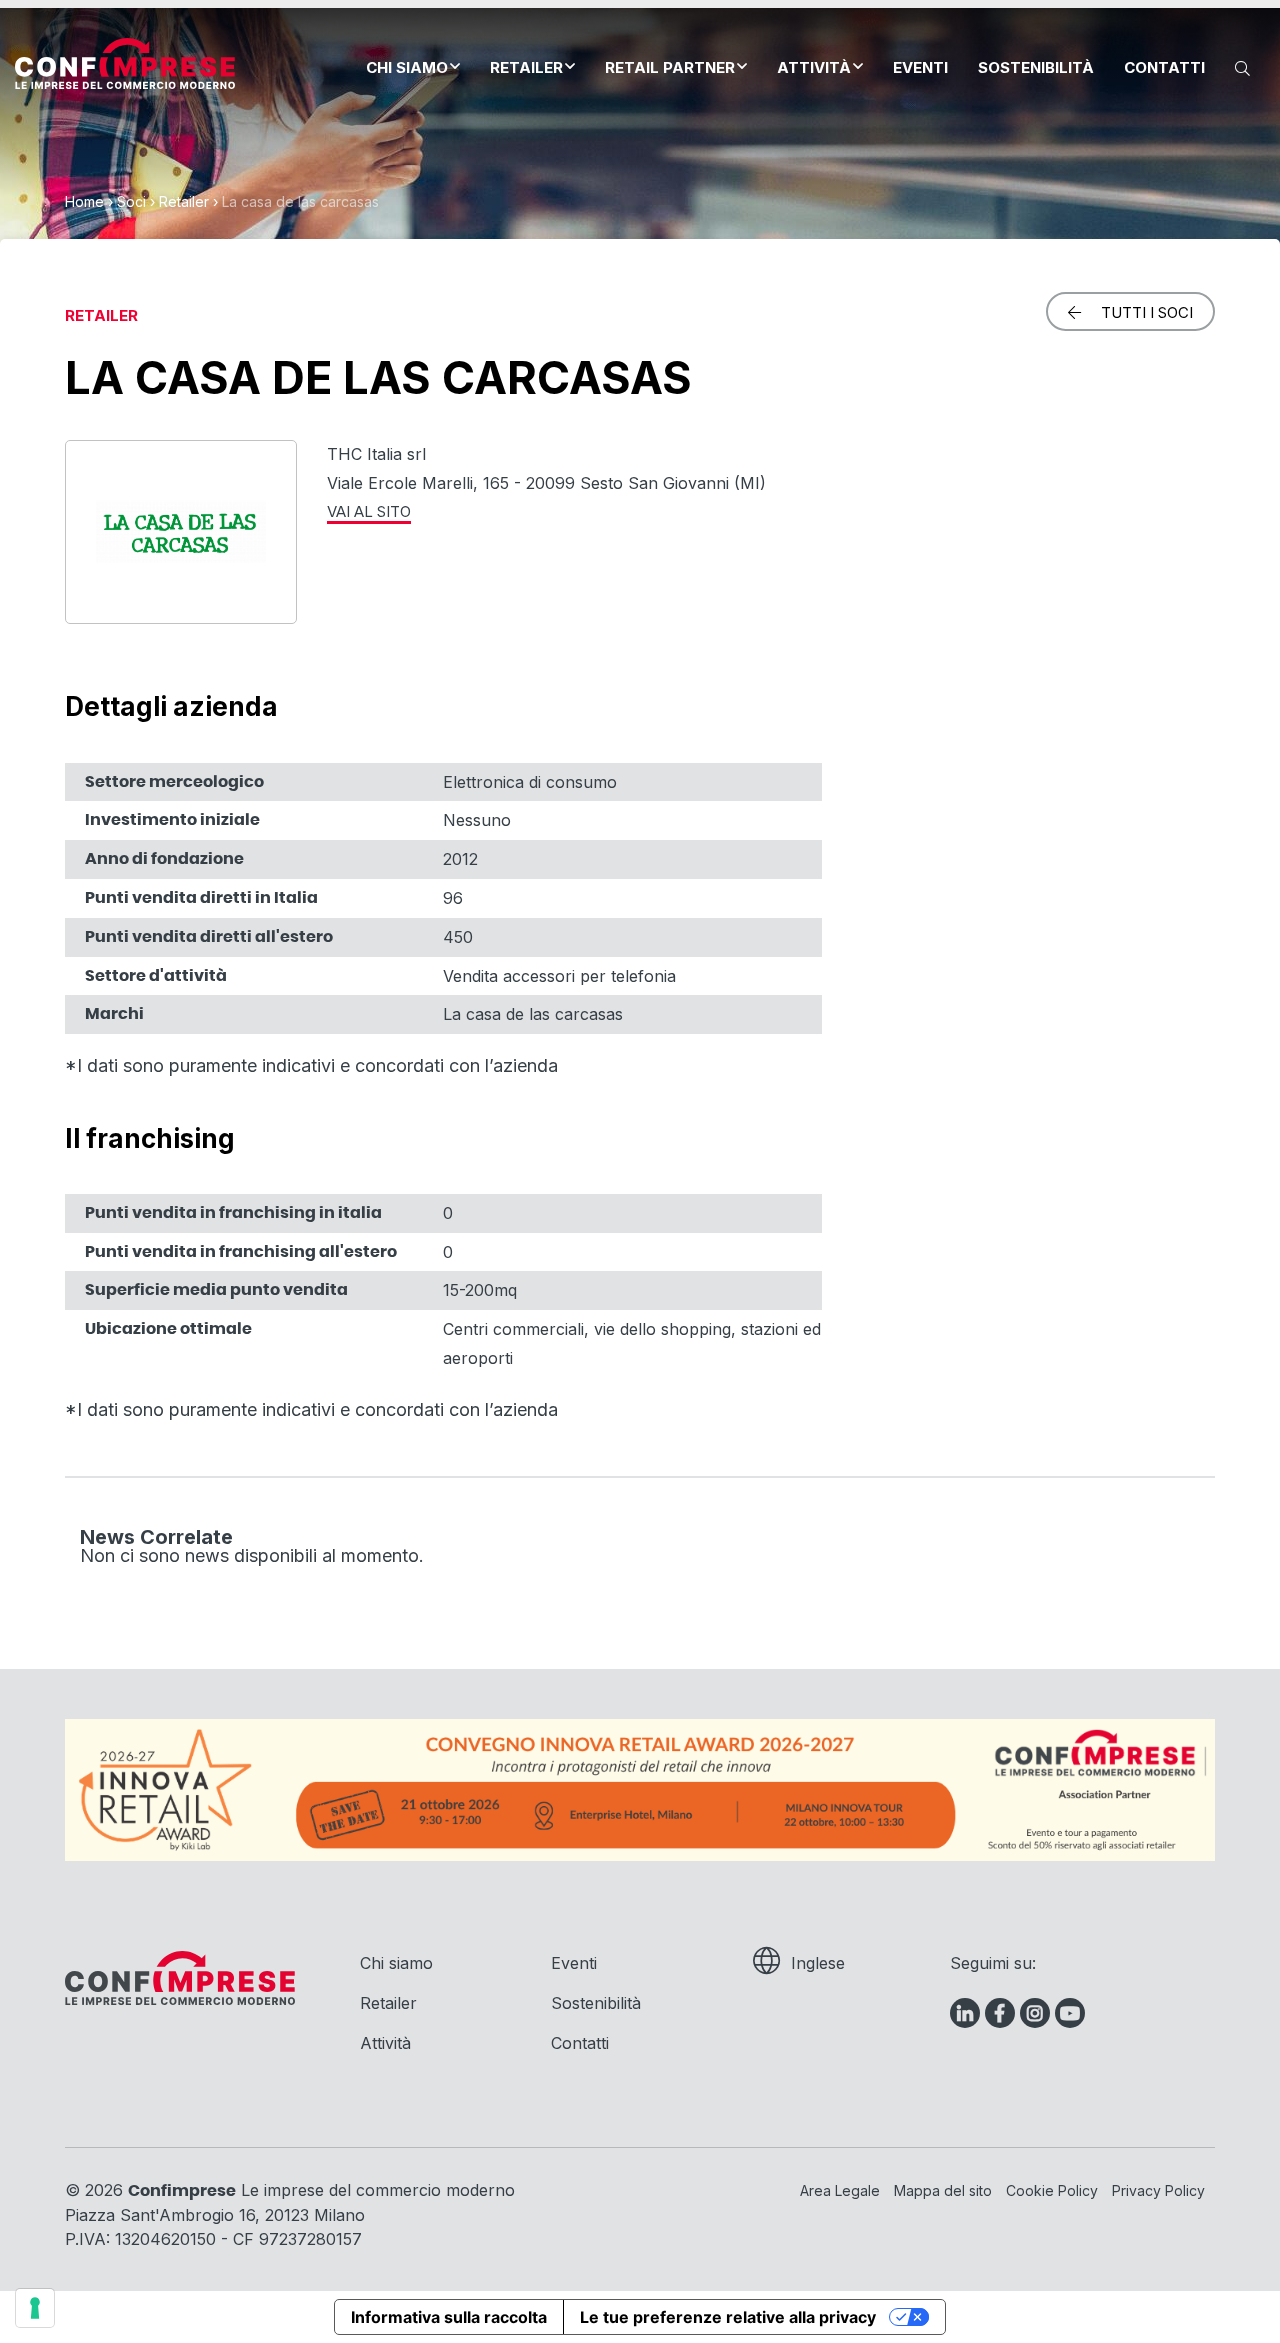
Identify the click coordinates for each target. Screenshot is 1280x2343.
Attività (814, 67)
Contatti (1164, 67)
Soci (131, 201)
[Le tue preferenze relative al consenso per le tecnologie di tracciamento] (35, 2308)
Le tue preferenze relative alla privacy (728, 2317)
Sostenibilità (1036, 67)
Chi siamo (407, 67)
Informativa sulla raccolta (449, 2317)
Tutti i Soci (1147, 312)
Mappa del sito (943, 2190)
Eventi (920, 67)
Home (84, 201)
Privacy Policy (1158, 2190)
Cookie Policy (1052, 2190)
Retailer (526, 67)
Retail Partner (670, 67)
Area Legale (840, 2190)
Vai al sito (369, 511)
